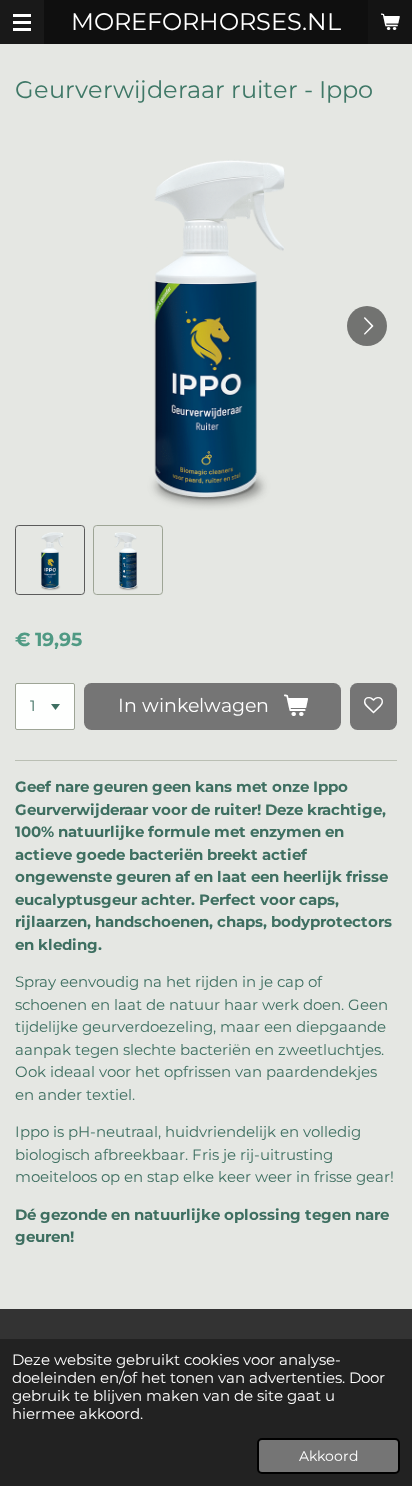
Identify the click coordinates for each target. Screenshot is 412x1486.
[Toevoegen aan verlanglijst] (373, 706)
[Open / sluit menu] (22, 22)
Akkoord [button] (328, 1456)
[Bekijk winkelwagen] (390, 22)
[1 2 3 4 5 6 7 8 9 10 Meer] (45, 706)
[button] (50, 560)
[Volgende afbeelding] (367, 326)
